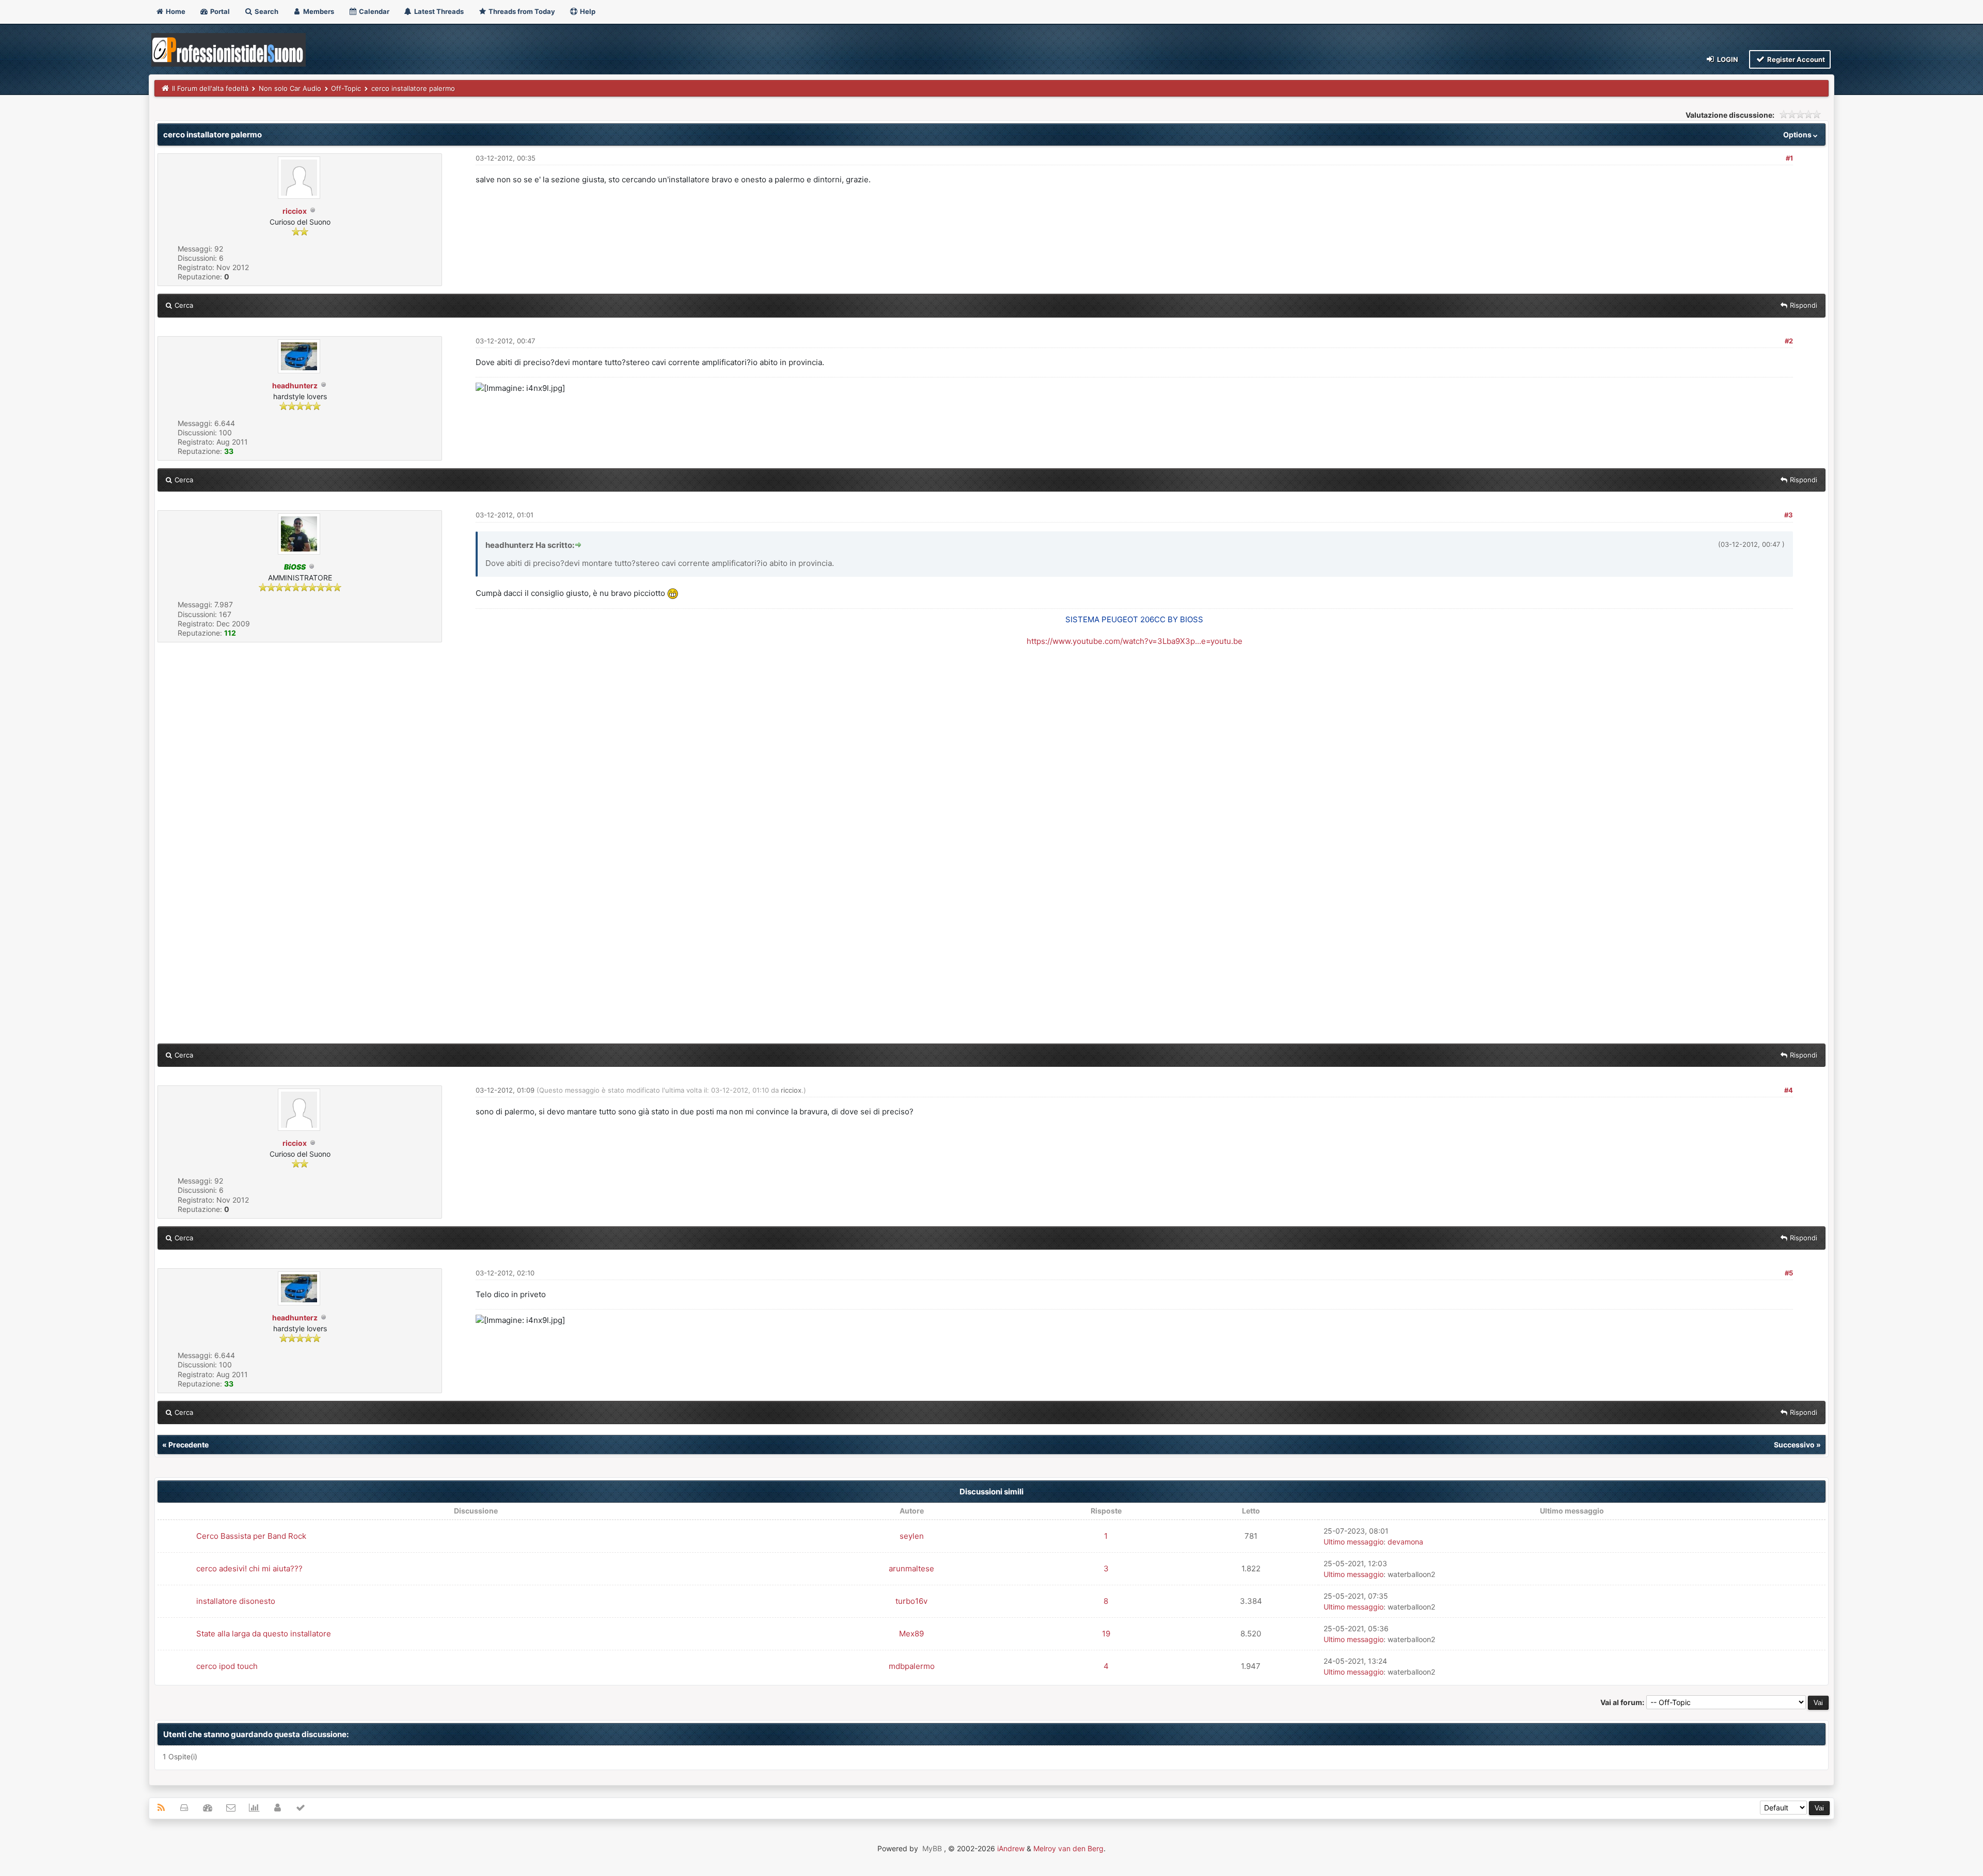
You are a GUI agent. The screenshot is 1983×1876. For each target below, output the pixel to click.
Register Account (1795, 59)
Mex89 (911, 1634)
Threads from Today (521, 11)
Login (1727, 59)
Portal (219, 11)
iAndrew (1011, 1848)
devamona (1405, 1542)
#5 (1789, 1273)
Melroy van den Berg (1068, 1848)
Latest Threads (438, 11)
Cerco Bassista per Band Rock (251, 1536)
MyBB (932, 1848)
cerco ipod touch (227, 1666)
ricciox (295, 211)
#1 (1789, 158)
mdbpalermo (912, 1666)
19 (1106, 1634)
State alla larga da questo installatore (264, 1634)
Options (1798, 135)
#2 (1789, 341)
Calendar (373, 11)
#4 (1789, 1090)
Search (266, 11)
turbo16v (911, 1601)
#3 (1789, 515)
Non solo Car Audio (290, 88)
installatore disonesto (236, 1601)
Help (587, 11)
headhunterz (295, 385)
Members (318, 11)
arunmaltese (911, 1568)
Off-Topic (346, 88)
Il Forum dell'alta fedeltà (210, 88)
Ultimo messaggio (1354, 1542)
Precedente (188, 1445)
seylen (912, 1536)
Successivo (1794, 1445)
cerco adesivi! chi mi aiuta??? (249, 1568)
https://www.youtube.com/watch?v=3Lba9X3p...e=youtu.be (1135, 641)
